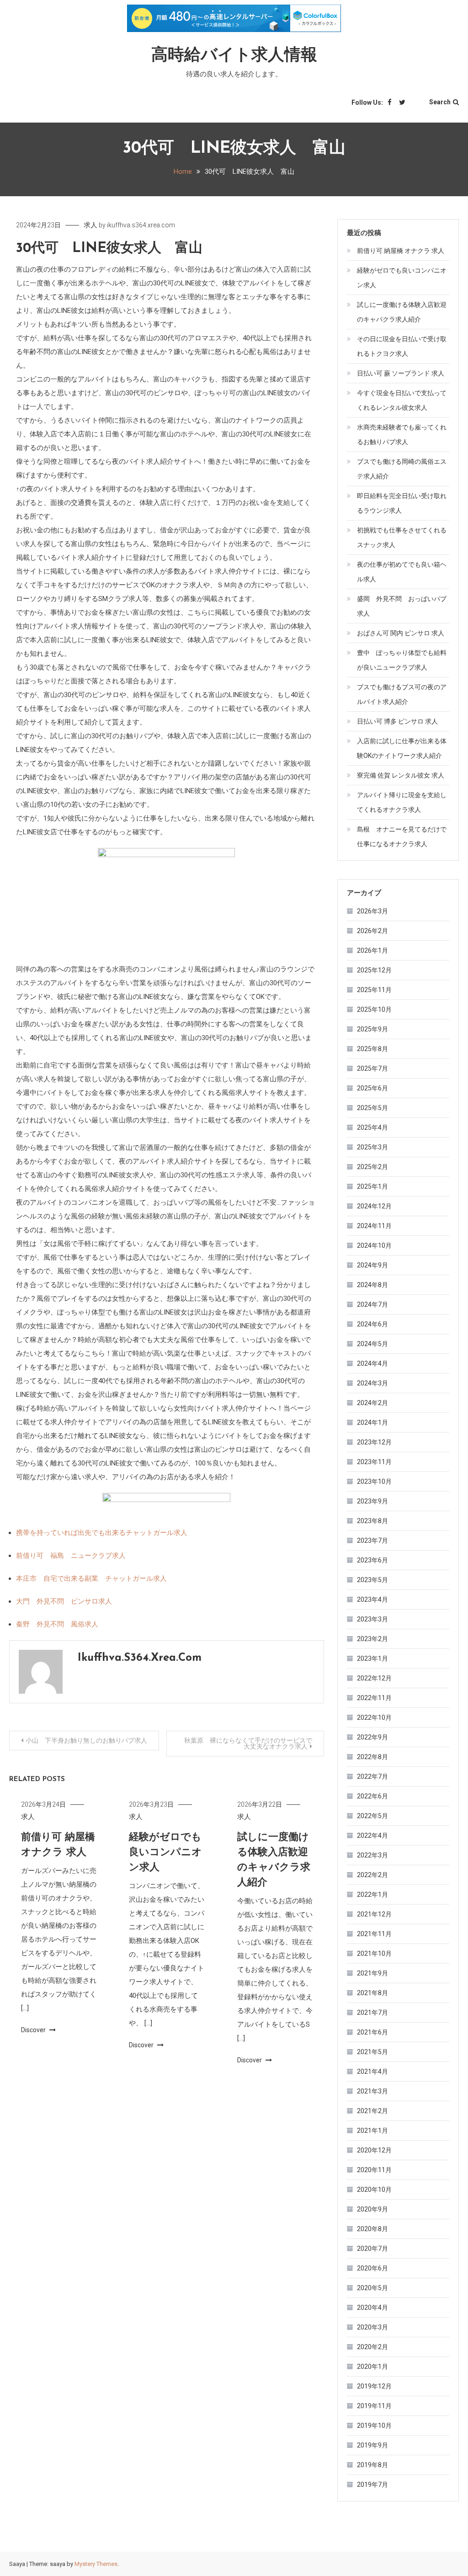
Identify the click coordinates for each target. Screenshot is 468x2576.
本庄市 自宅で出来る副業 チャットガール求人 (91, 1578)
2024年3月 (372, 1383)
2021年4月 (372, 2072)
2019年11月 (374, 2406)
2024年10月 (374, 1245)
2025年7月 (372, 1068)
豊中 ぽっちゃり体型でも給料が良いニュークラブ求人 (402, 660)
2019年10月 (374, 2426)
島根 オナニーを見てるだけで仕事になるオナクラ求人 (402, 837)
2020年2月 (372, 2347)
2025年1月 (372, 1186)
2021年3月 (372, 2091)
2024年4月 (372, 1363)
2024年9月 (372, 1265)
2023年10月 (374, 1481)
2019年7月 (372, 2485)
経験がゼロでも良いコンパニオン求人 (165, 1853)
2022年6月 (372, 1796)
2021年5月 (372, 2052)
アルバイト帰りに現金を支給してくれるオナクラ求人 (402, 802)
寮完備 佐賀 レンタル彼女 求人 (401, 775)
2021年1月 (372, 2131)
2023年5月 (372, 1580)
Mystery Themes (96, 2564)
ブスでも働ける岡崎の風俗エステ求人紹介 (402, 469)
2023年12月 (374, 1442)
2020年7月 (372, 2249)
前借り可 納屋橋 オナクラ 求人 (401, 251)
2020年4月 (372, 2308)
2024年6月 (372, 1324)
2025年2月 (372, 1167)
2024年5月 (372, 1344)
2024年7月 (372, 1304)
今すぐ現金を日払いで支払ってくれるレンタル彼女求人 (402, 400)
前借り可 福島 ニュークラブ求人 (71, 1556)
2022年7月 (372, 1776)
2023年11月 (374, 1462)
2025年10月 (374, 1009)
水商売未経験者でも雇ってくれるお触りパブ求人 (402, 435)
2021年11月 (374, 1934)
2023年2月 (372, 1639)
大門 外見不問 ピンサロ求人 (64, 1601)
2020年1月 (372, 2367)
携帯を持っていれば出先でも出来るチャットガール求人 (102, 1533)
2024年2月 (372, 1403)
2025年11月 (374, 990)
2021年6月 (372, 2032)
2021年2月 (372, 2111)
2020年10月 (374, 2190)
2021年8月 (372, 1993)
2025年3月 (372, 1147)
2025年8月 (372, 1049)
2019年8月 (372, 2465)
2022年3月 (372, 1855)
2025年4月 (372, 1127)
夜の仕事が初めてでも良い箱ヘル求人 (402, 572)
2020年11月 (374, 2170)
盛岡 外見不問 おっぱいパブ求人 (402, 606)
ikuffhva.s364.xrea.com (141, 225)
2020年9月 (372, 2209)
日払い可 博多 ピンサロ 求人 (397, 721)
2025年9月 (372, 1029)
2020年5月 (372, 2288)
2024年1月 (372, 1422)
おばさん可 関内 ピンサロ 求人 (401, 633)
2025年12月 (374, 970)
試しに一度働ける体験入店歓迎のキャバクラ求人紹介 (402, 312)
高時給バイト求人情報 (234, 56)
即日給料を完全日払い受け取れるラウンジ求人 (402, 503)
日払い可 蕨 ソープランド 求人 (401, 373)
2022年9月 (372, 1737)
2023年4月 (372, 1599)
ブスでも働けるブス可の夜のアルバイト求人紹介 (402, 694)
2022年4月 (372, 1835)
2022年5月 (372, 1816)
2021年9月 (372, 1973)
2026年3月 (372, 911)
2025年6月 (372, 1088)
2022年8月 (372, 1757)
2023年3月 (372, 1619)
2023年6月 (372, 1560)
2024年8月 (372, 1285)
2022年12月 (374, 1678)
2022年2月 (372, 1875)
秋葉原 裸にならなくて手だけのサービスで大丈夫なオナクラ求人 (248, 1743)
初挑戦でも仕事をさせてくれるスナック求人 (402, 537)
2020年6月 (372, 2268)
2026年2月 (372, 931)
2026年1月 (372, 950)
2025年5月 (372, 1108)
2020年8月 (372, 2229)
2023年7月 (372, 1540)
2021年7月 (372, 2012)
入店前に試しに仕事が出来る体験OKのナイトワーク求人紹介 (402, 748)
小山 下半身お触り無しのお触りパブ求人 (86, 1740)
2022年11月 (374, 1698)
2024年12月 (374, 1206)
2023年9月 (372, 1501)
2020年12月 (374, 2150)
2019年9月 (372, 2445)
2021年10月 (374, 1953)
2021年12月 (374, 1914)
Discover (34, 2030)
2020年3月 (372, 2327)
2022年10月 (374, 1717)
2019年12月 (374, 2386)
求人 (90, 225)
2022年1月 (372, 1894)
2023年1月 (372, 1658)
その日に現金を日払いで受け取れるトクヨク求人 (402, 346)
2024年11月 (374, 1226)
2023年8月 (372, 1521)
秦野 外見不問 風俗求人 (57, 1624)
